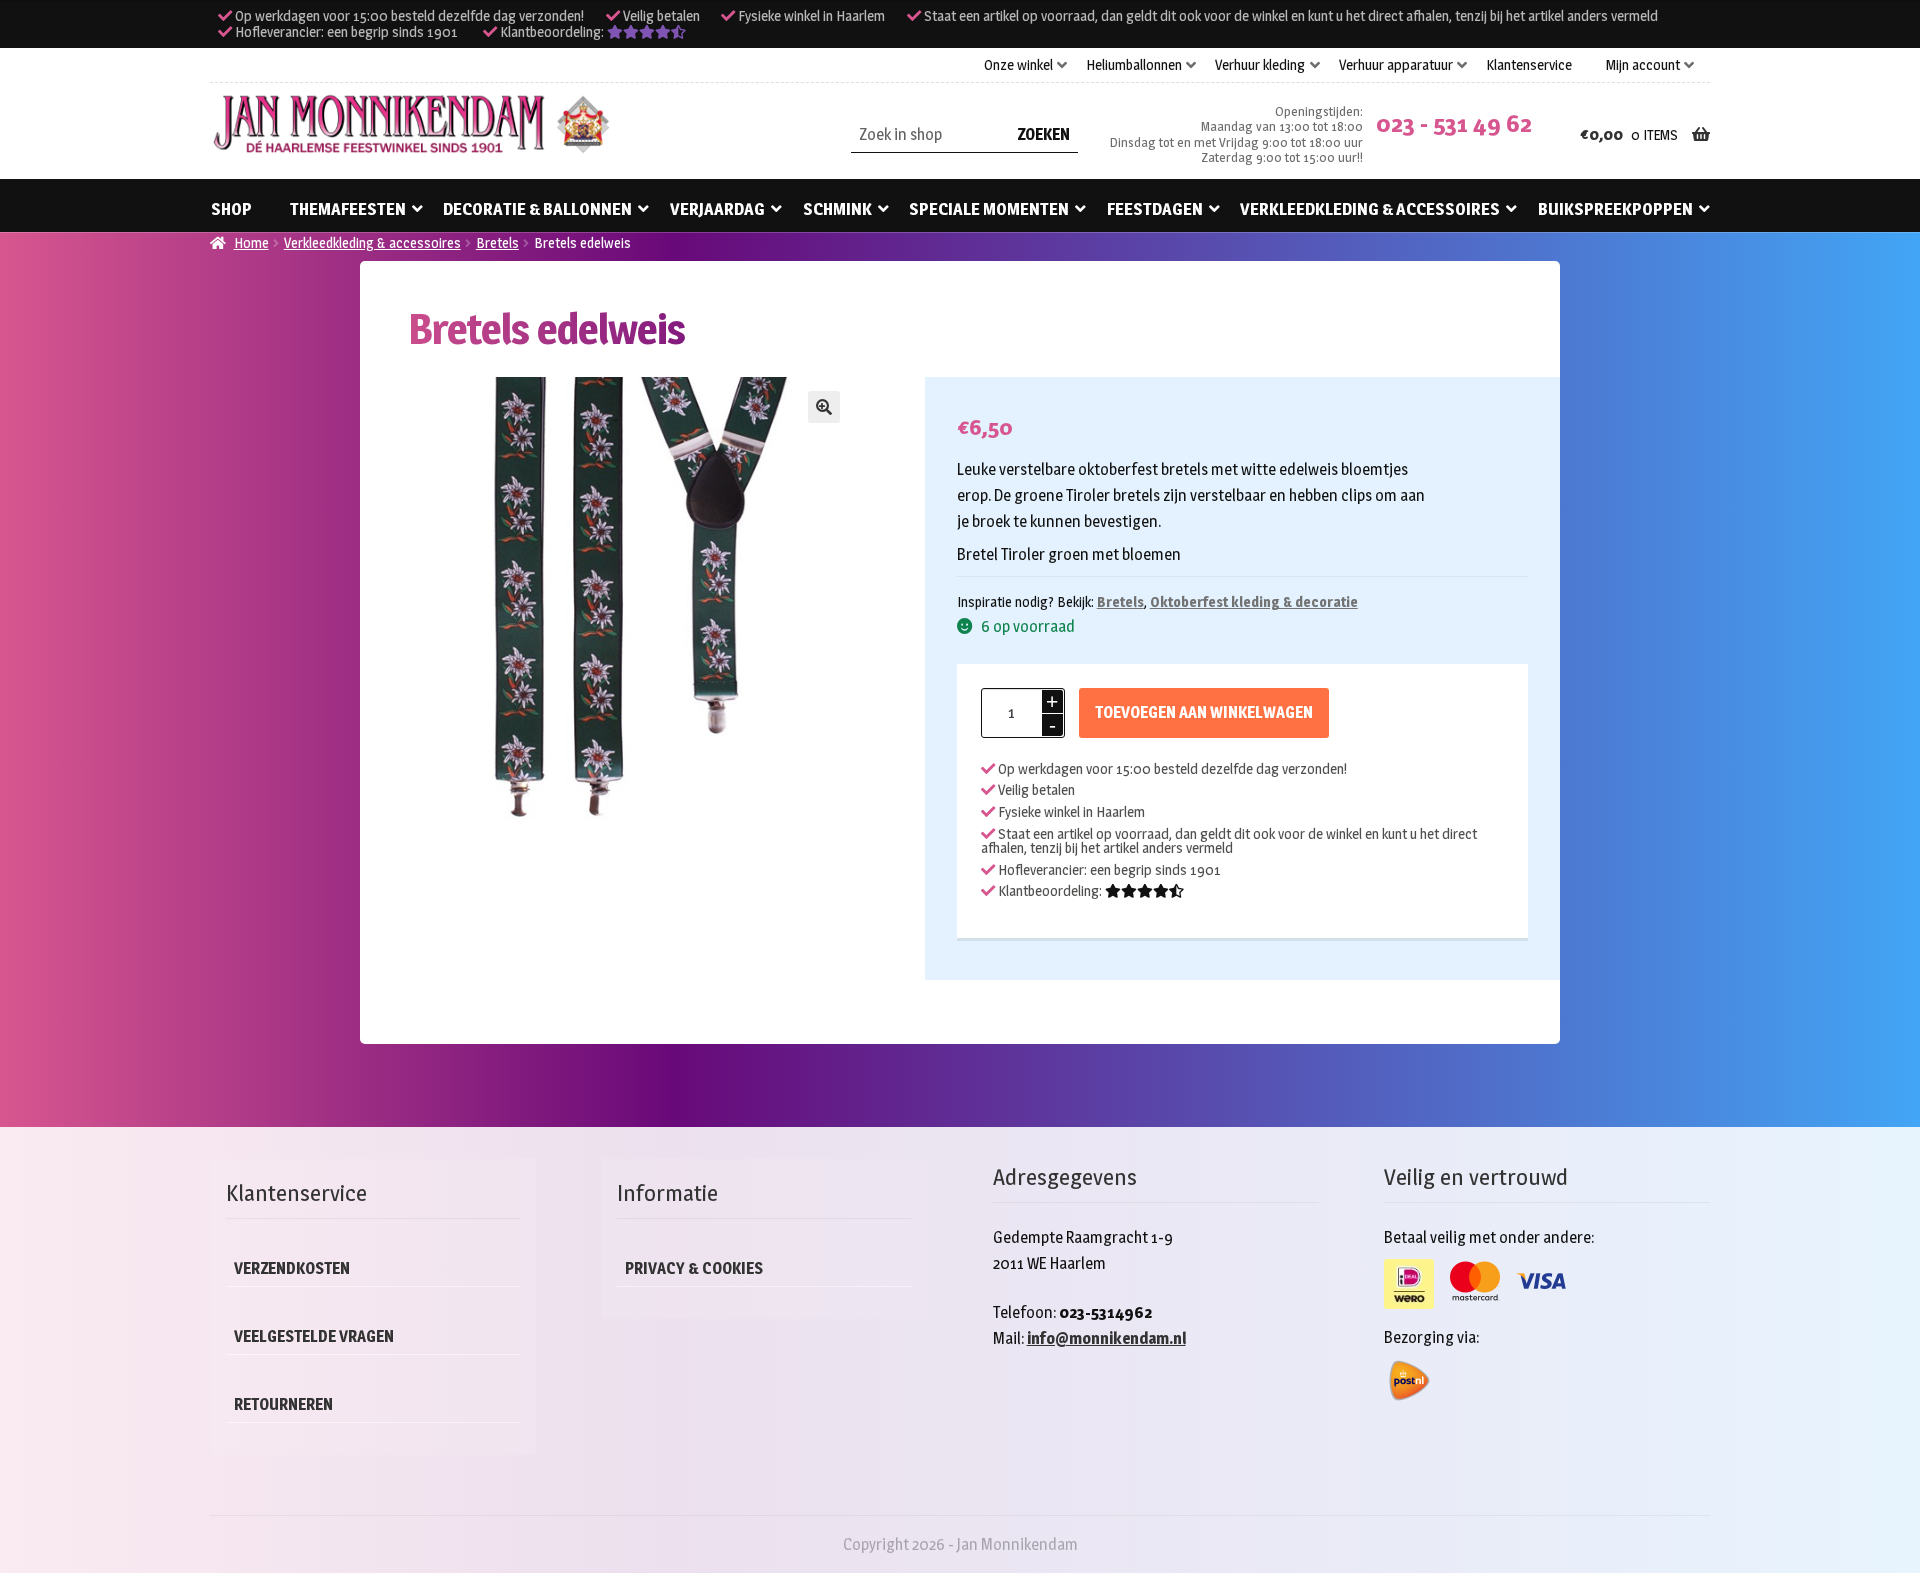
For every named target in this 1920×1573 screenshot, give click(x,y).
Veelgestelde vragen (314, 1336)
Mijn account (1643, 65)
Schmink (837, 209)
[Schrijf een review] (646, 32)
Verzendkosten (292, 1268)
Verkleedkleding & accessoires (1370, 209)
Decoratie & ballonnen (537, 209)
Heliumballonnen (1134, 65)
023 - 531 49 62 (1454, 123)
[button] (824, 407)
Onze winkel (1018, 65)
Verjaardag (717, 209)
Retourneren (283, 1404)
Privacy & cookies (694, 1268)
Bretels (497, 242)
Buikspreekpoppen (1615, 209)
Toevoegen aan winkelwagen (1204, 712)
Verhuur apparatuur (1396, 65)
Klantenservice (1529, 65)
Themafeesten (348, 209)
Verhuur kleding (1260, 65)
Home (251, 242)
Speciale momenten (989, 209)
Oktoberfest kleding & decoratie (1254, 601)
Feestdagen (1155, 209)
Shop (231, 209)
